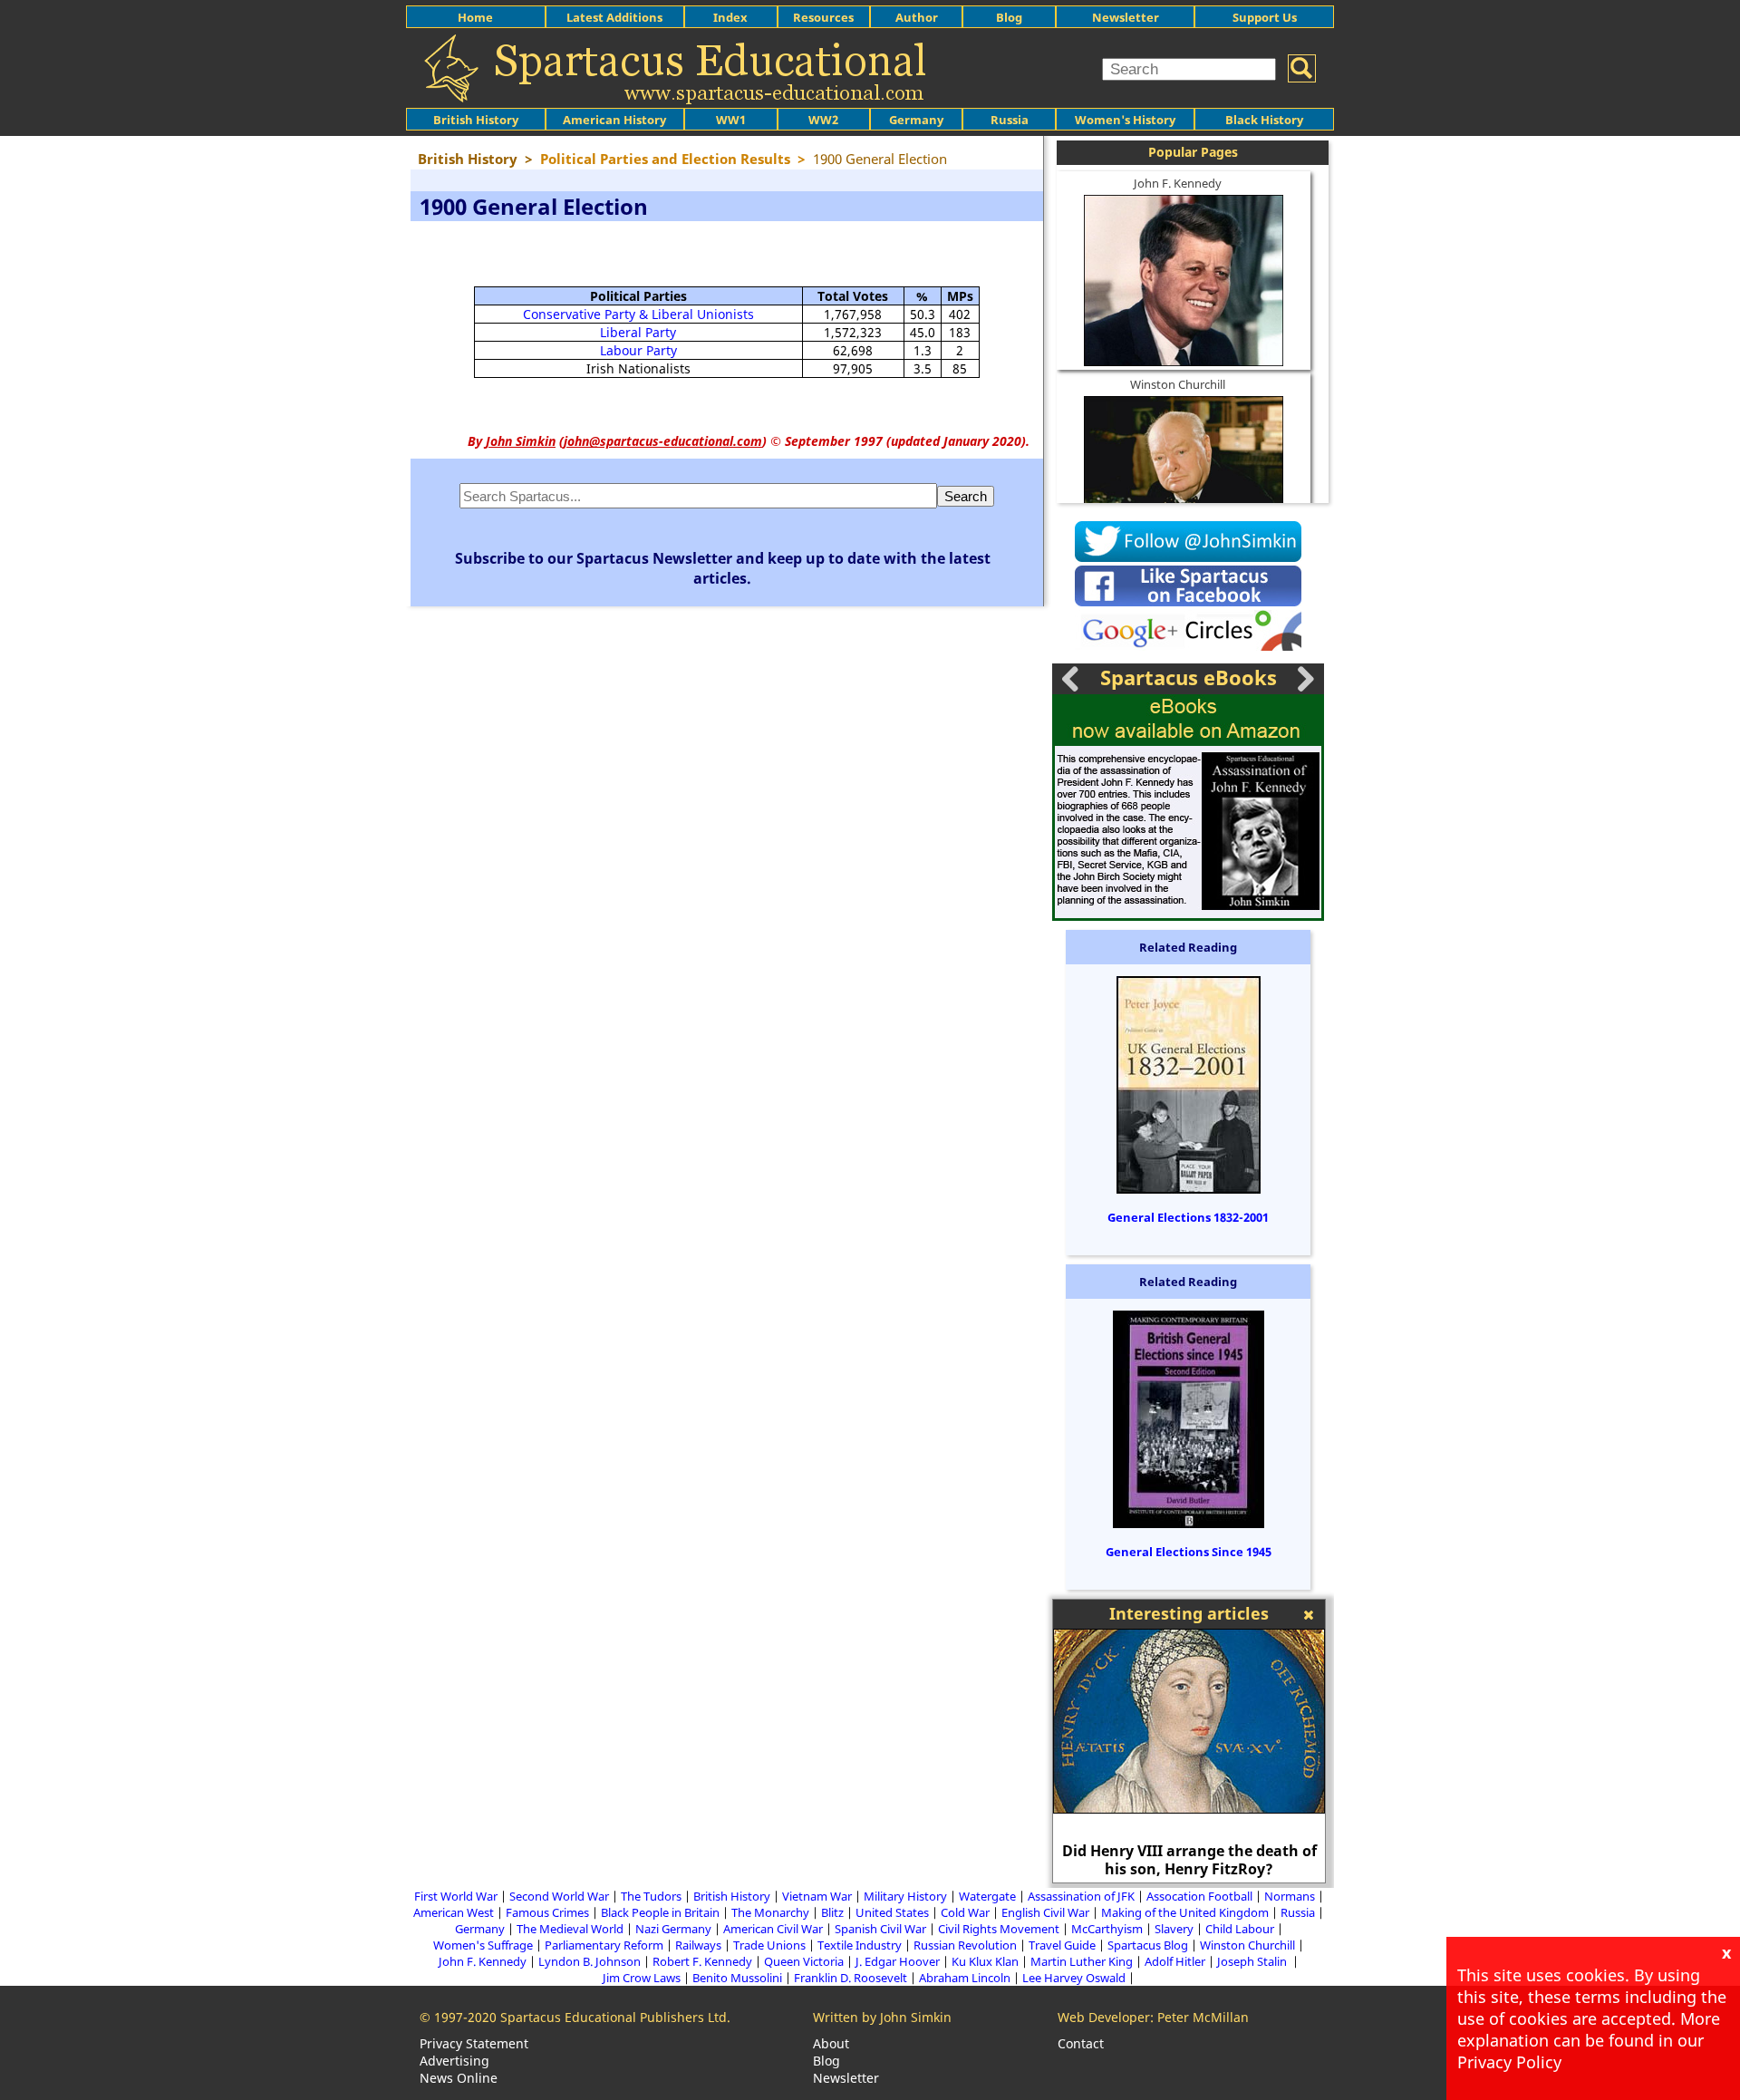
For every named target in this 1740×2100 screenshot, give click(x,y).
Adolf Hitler (1175, 1961)
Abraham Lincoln (965, 1978)
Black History (1264, 120)
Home (475, 17)
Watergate (987, 1896)
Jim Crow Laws (642, 1978)
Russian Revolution (965, 1945)
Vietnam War (817, 1896)
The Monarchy (770, 1912)
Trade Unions (769, 1945)
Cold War (965, 1912)
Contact (1081, 2043)
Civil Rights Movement (999, 1929)
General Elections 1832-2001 (1188, 1217)
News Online (459, 2078)
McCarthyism (1107, 1929)
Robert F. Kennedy (702, 1961)
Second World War (559, 1896)
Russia (1010, 120)
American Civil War (773, 1929)
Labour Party (638, 350)
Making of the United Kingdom (1185, 1912)
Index (730, 17)
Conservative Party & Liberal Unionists (638, 314)
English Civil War (1045, 1912)
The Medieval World (570, 1929)
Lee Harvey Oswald (1074, 1978)
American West (454, 1912)
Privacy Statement (474, 2043)
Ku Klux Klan (985, 1961)
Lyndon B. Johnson (590, 1961)
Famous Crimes (547, 1912)
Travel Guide (1062, 1945)
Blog (1009, 17)
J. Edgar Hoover (898, 1961)
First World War (456, 1896)
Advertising (454, 2061)
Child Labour (1240, 1929)
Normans (1290, 1896)
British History (732, 1896)
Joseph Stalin (1253, 1961)
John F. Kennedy (1178, 183)
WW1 (731, 120)
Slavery (1174, 1929)
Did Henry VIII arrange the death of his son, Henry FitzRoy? (1189, 1860)
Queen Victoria (804, 1961)
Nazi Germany (673, 1929)
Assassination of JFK (1081, 1896)
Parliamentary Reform (604, 1945)
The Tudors (651, 1896)
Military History (905, 1896)
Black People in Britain (660, 1912)
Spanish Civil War (880, 1929)
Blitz (832, 1912)
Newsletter (1126, 17)
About (831, 2043)
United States (892, 1912)
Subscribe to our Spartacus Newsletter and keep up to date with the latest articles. (723, 568)
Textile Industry (860, 1945)
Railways (698, 1945)
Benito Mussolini (737, 1978)
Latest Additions (614, 17)
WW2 (823, 120)
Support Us (1265, 17)
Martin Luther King (1082, 1961)
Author (917, 17)
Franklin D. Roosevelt (851, 1978)
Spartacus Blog (1148, 1945)
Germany (916, 120)
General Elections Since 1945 (1189, 1552)
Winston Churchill (1178, 384)
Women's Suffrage (483, 1945)
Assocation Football (1199, 1896)
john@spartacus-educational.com (663, 441)
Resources (823, 17)
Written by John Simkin (882, 2017)
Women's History (1125, 120)
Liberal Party (638, 332)
